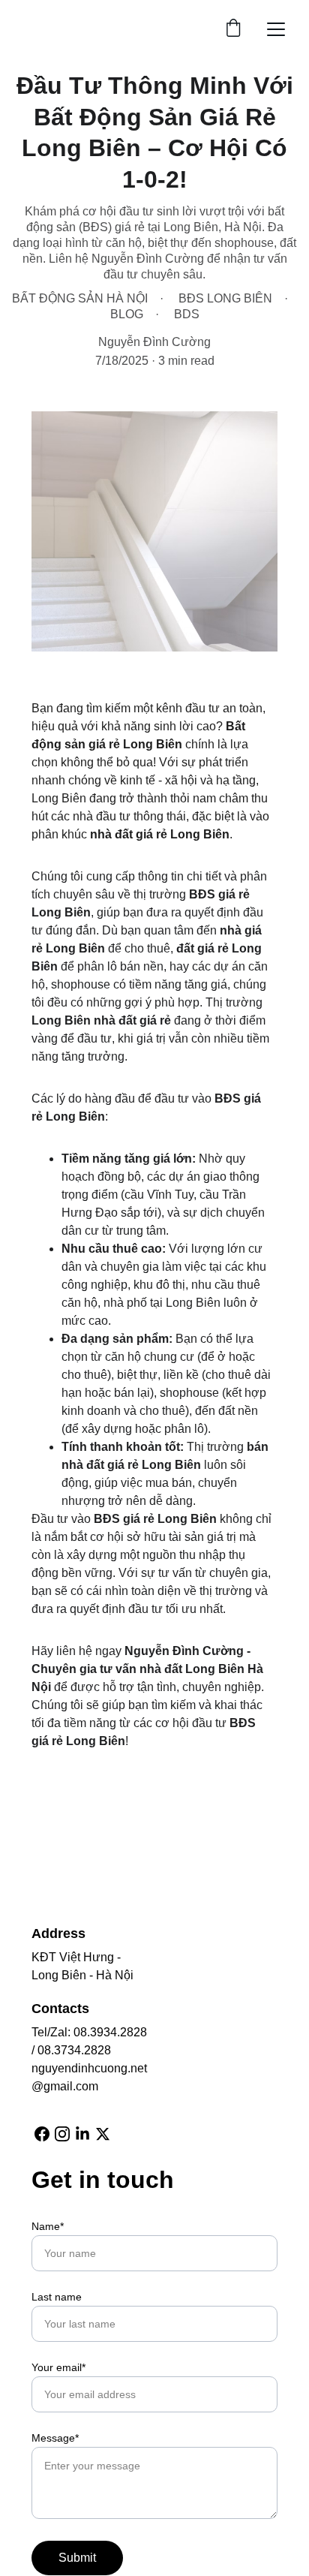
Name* (48, 2226)
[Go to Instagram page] (62, 2134)
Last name (57, 2297)
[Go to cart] (233, 29)
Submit (77, 2558)
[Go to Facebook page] (42, 2134)
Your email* (58, 2367)
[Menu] (276, 29)
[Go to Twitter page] (103, 2134)
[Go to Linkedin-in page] (82, 2134)
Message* (55, 2438)
